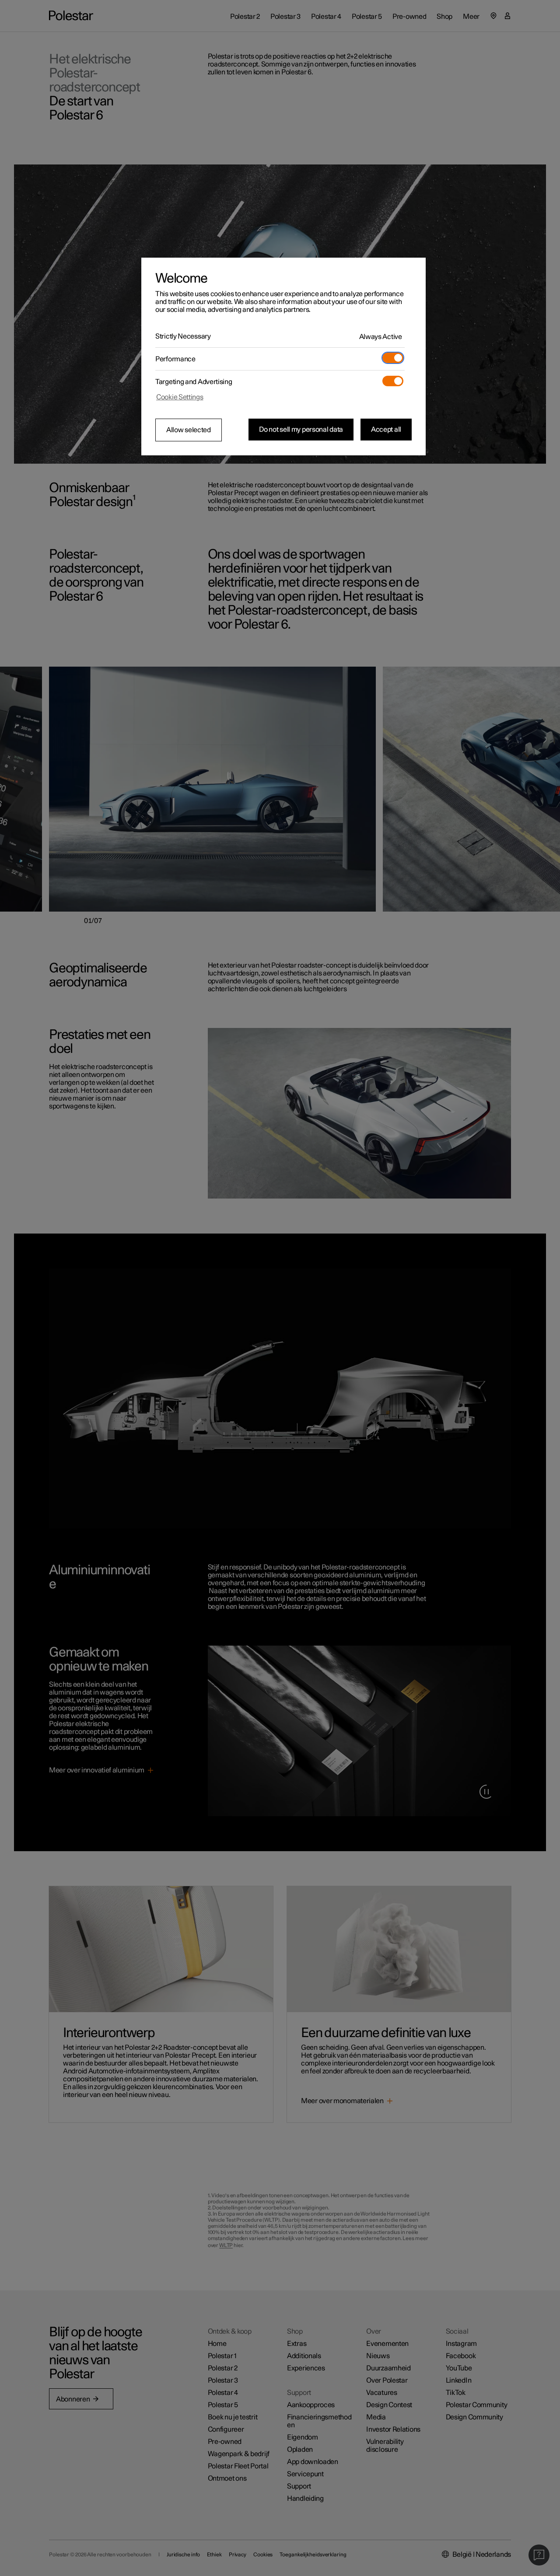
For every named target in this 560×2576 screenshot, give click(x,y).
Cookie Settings (180, 397)
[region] (283, 357)
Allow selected (189, 430)
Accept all (386, 430)
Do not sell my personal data (301, 430)
